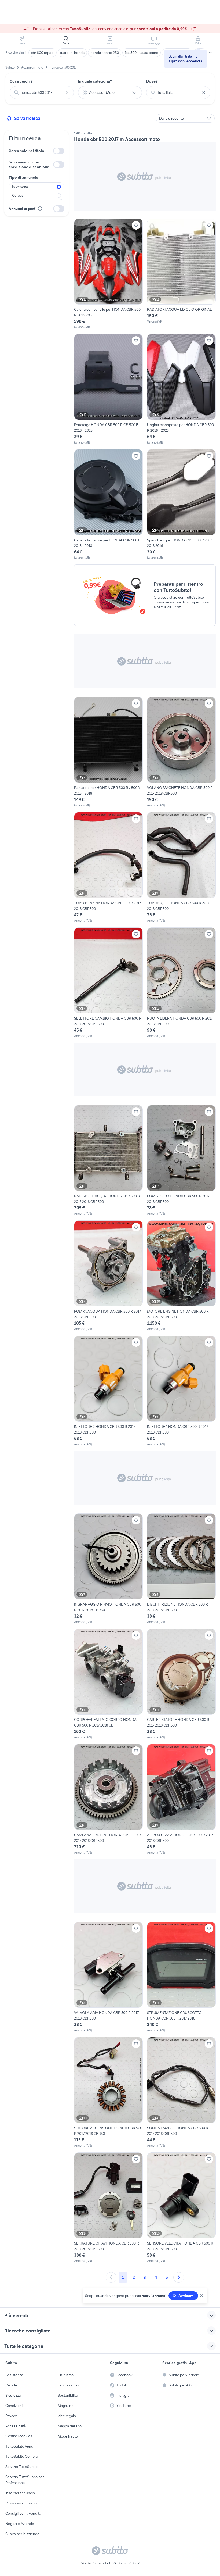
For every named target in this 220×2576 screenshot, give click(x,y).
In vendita (20, 187)
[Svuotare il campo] (67, 92)
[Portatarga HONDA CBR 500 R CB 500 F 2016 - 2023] (108, 389)
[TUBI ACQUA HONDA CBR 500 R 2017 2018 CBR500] (181, 868)
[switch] (59, 151)
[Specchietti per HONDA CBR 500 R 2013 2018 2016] (181, 505)
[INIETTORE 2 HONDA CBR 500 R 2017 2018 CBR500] (108, 1391)
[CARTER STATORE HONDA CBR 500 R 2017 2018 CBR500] (181, 1684)
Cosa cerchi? (21, 81)
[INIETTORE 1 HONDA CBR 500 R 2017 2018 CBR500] (181, 1391)
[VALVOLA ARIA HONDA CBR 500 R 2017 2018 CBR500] (108, 1977)
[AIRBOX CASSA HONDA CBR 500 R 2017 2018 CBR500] (181, 1800)
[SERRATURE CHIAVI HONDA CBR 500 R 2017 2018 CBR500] (108, 2208)
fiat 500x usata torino (142, 53)
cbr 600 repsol (43, 53)
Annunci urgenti (23, 209)
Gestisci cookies (19, 2436)
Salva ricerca (27, 118)
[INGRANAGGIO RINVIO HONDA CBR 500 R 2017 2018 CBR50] (108, 1569)
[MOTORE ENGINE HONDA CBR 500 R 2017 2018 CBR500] (181, 1276)
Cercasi (18, 195)
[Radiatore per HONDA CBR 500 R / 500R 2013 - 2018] (108, 752)
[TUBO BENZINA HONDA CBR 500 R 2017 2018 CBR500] (108, 868)
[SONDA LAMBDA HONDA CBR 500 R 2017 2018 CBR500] (181, 2093)
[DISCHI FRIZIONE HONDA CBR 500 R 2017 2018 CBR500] (181, 1569)
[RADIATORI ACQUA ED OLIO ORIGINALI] (181, 274)
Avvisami (186, 2296)
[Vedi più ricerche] (210, 53)
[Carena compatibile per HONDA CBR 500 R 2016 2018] (108, 274)
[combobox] (42, 92)
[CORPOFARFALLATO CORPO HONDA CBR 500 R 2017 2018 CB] (108, 1684)
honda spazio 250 (105, 53)
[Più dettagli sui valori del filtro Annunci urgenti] (40, 209)
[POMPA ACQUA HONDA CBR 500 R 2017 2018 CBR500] (108, 1276)
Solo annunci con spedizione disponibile (29, 165)
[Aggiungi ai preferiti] (136, 225)
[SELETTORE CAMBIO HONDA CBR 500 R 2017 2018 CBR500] (108, 983)
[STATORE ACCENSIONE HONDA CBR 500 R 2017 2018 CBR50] (108, 2093)
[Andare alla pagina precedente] (111, 2277)
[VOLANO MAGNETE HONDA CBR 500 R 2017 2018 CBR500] (181, 752)
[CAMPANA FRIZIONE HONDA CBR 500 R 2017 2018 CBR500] (108, 1800)
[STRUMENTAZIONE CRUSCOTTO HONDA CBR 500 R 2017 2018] (181, 1977)
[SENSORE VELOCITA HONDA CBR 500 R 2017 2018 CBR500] (181, 2208)
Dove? (152, 81)
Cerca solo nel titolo (26, 151)
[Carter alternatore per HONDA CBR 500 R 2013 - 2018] (108, 505)
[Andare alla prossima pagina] (179, 2277)
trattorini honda (72, 53)
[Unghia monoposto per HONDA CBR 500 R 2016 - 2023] (181, 389)
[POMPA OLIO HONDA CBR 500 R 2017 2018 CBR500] (181, 1161)
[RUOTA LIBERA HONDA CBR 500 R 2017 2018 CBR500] (181, 983)
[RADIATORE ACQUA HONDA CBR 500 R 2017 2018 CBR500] (108, 1161)
